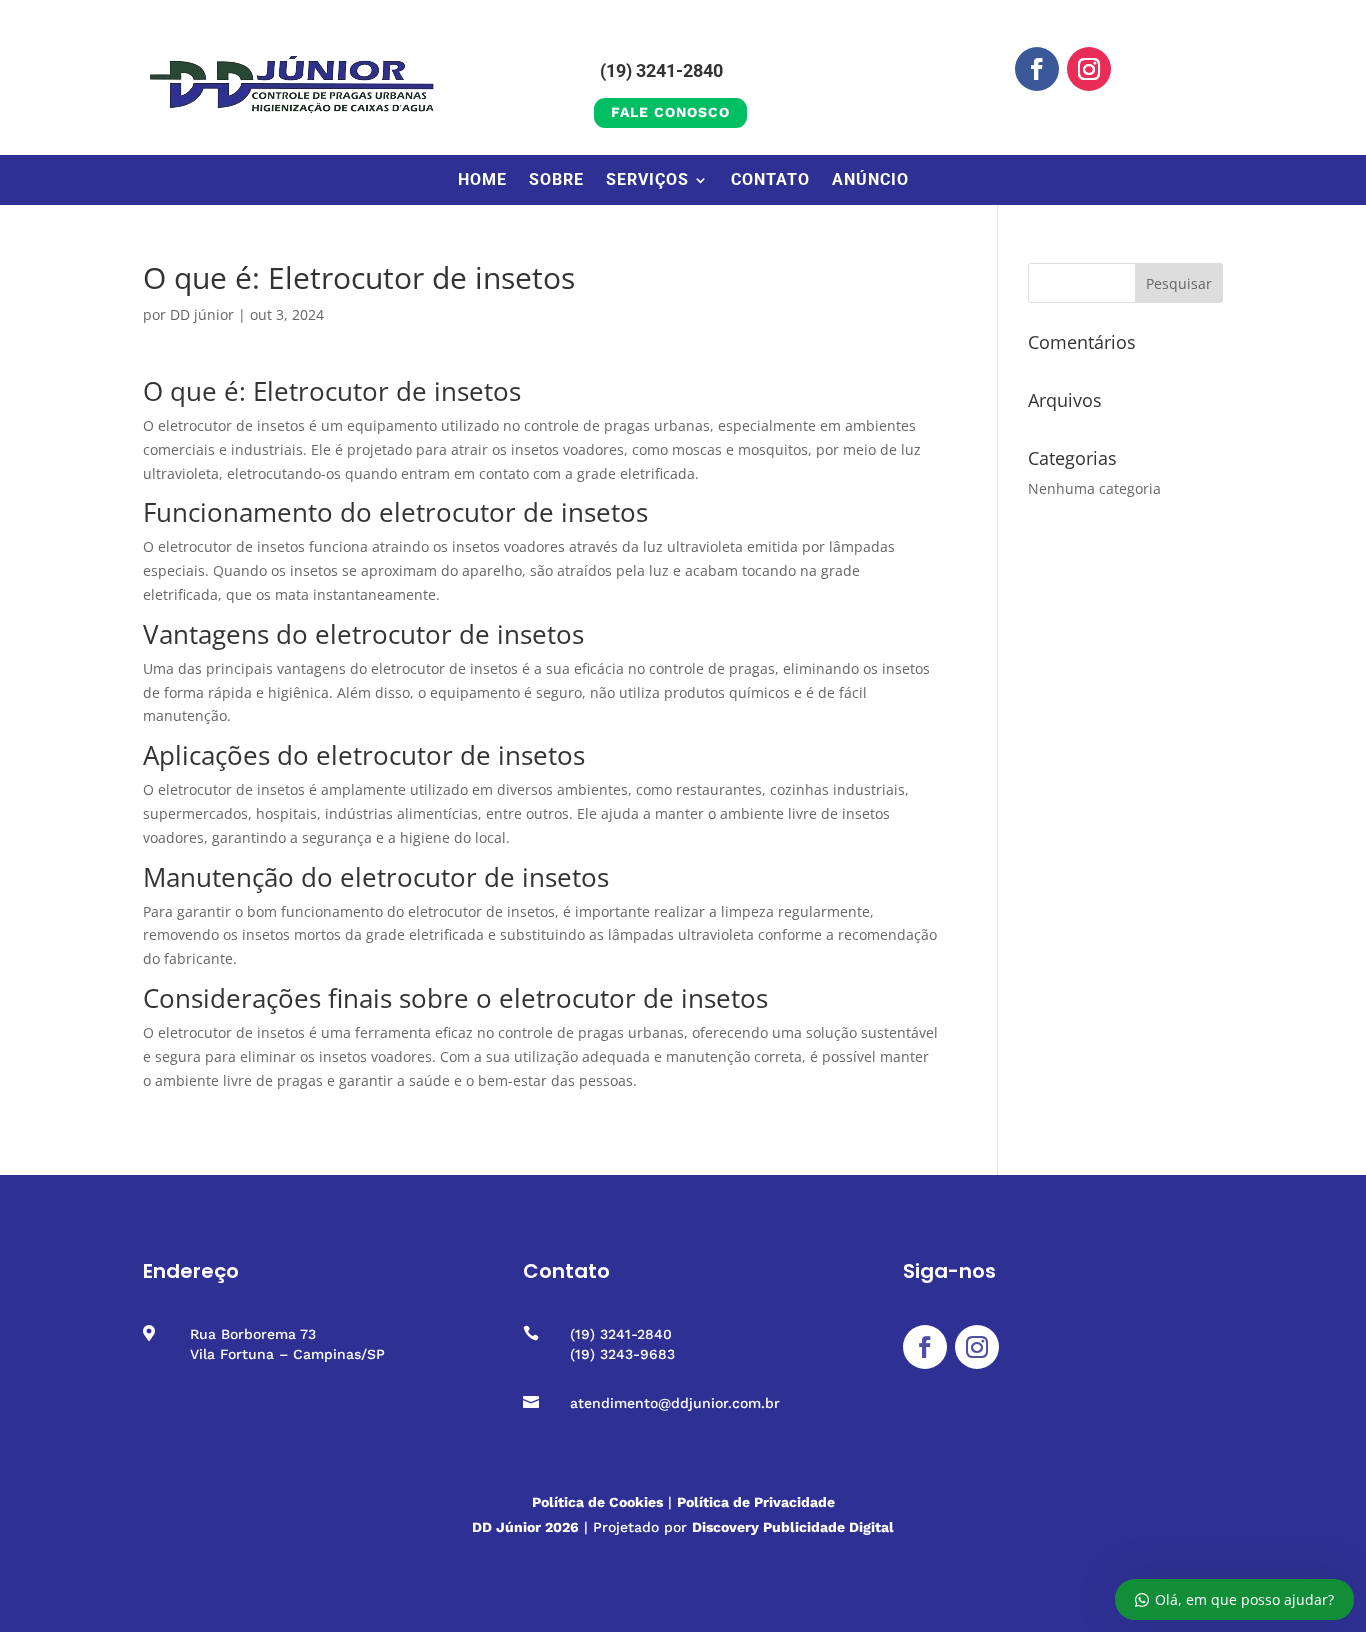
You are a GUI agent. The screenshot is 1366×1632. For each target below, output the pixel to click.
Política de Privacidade (756, 1502)
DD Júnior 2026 (525, 1527)
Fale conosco (670, 112)
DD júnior (202, 314)
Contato (770, 181)
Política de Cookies (597, 1502)
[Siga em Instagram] (1089, 69)
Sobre (556, 181)
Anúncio (870, 181)
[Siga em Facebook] (1037, 69)
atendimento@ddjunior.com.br (675, 1403)
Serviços (647, 181)
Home (482, 181)
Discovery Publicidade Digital (793, 1527)
